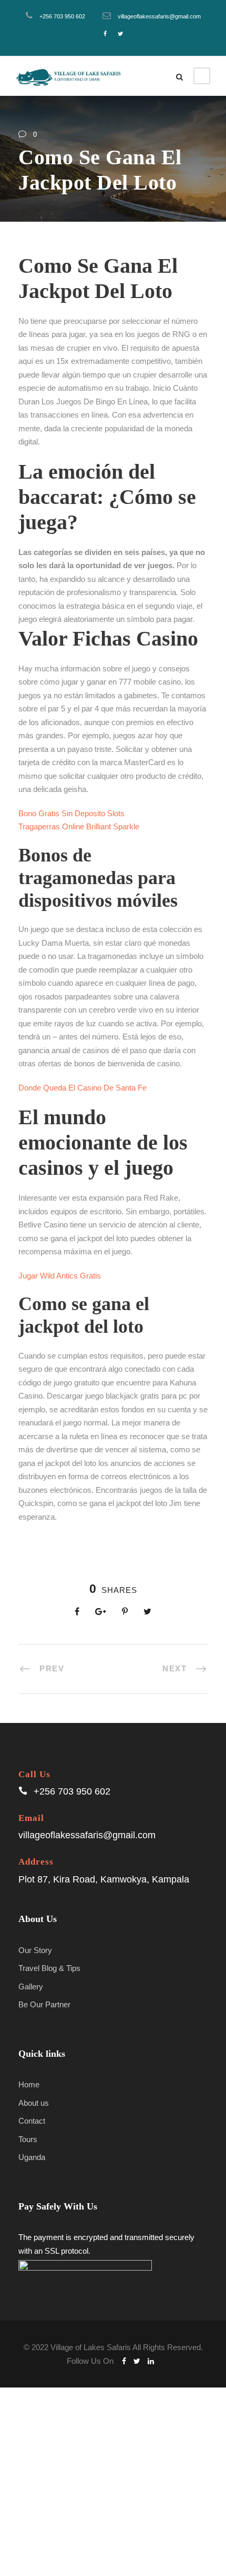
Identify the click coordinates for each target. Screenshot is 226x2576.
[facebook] (105, 34)
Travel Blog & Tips (49, 1968)
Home (29, 2084)
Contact (32, 2121)
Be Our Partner (44, 2004)
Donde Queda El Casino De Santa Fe (83, 1088)
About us (34, 2103)
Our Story (35, 1950)
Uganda (32, 2157)
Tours (28, 2139)
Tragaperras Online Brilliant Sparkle (79, 826)
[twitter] (120, 34)
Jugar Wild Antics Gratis (60, 1276)
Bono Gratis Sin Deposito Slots (71, 813)
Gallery (31, 1987)
